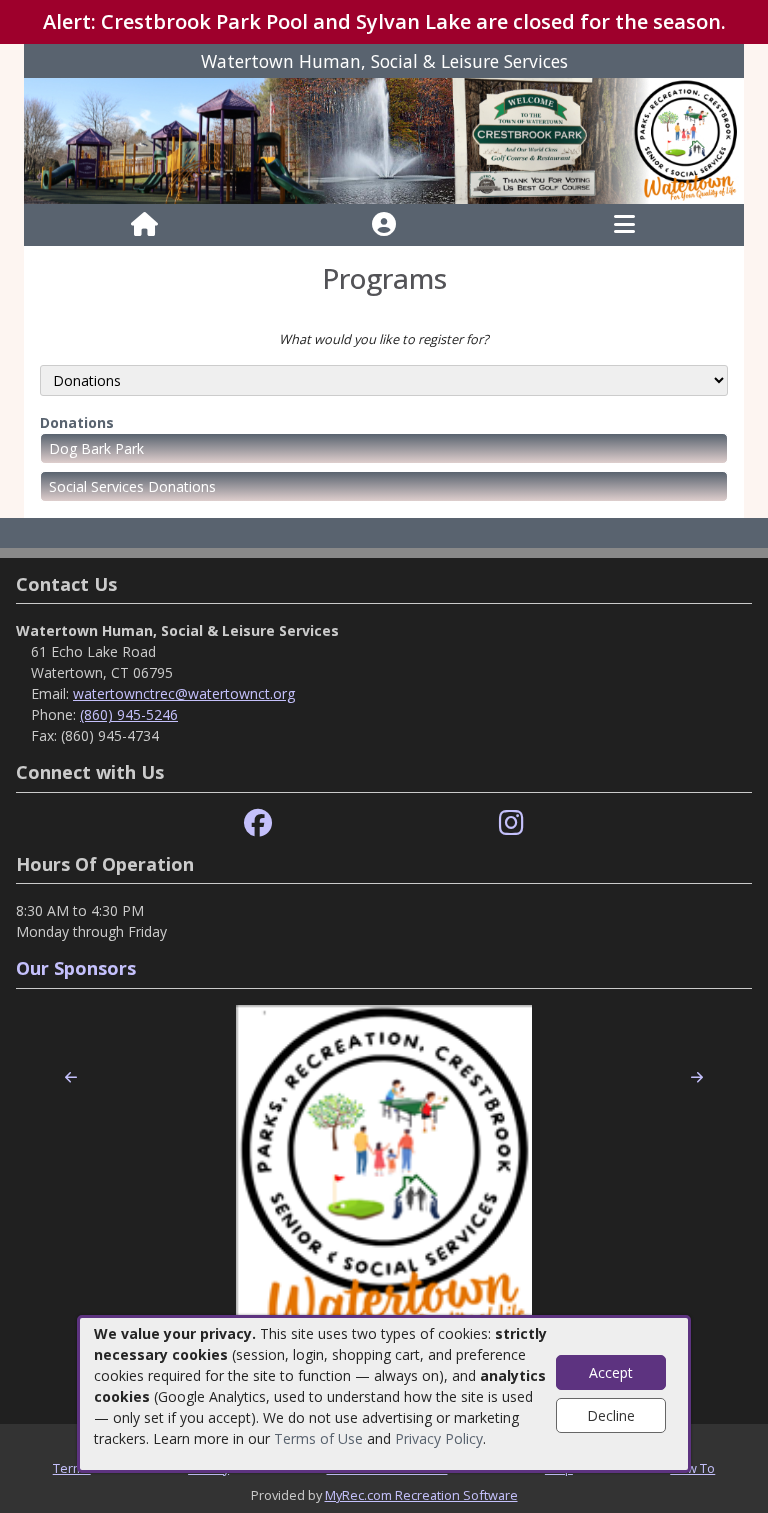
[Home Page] (144, 225)
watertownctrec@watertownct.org (184, 693)
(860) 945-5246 (129, 714)
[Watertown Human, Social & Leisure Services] (384, 139)
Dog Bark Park (96, 448)
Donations (77, 422)
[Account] (384, 225)
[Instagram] (511, 823)
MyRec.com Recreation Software (421, 1495)
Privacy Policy (439, 1438)
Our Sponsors (76, 968)
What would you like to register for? (384, 339)
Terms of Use (318, 1438)
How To (692, 1468)
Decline (611, 1415)
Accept (611, 1372)
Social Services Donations (132, 486)
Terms (72, 1468)
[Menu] (624, 225)
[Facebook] (258, 823)
